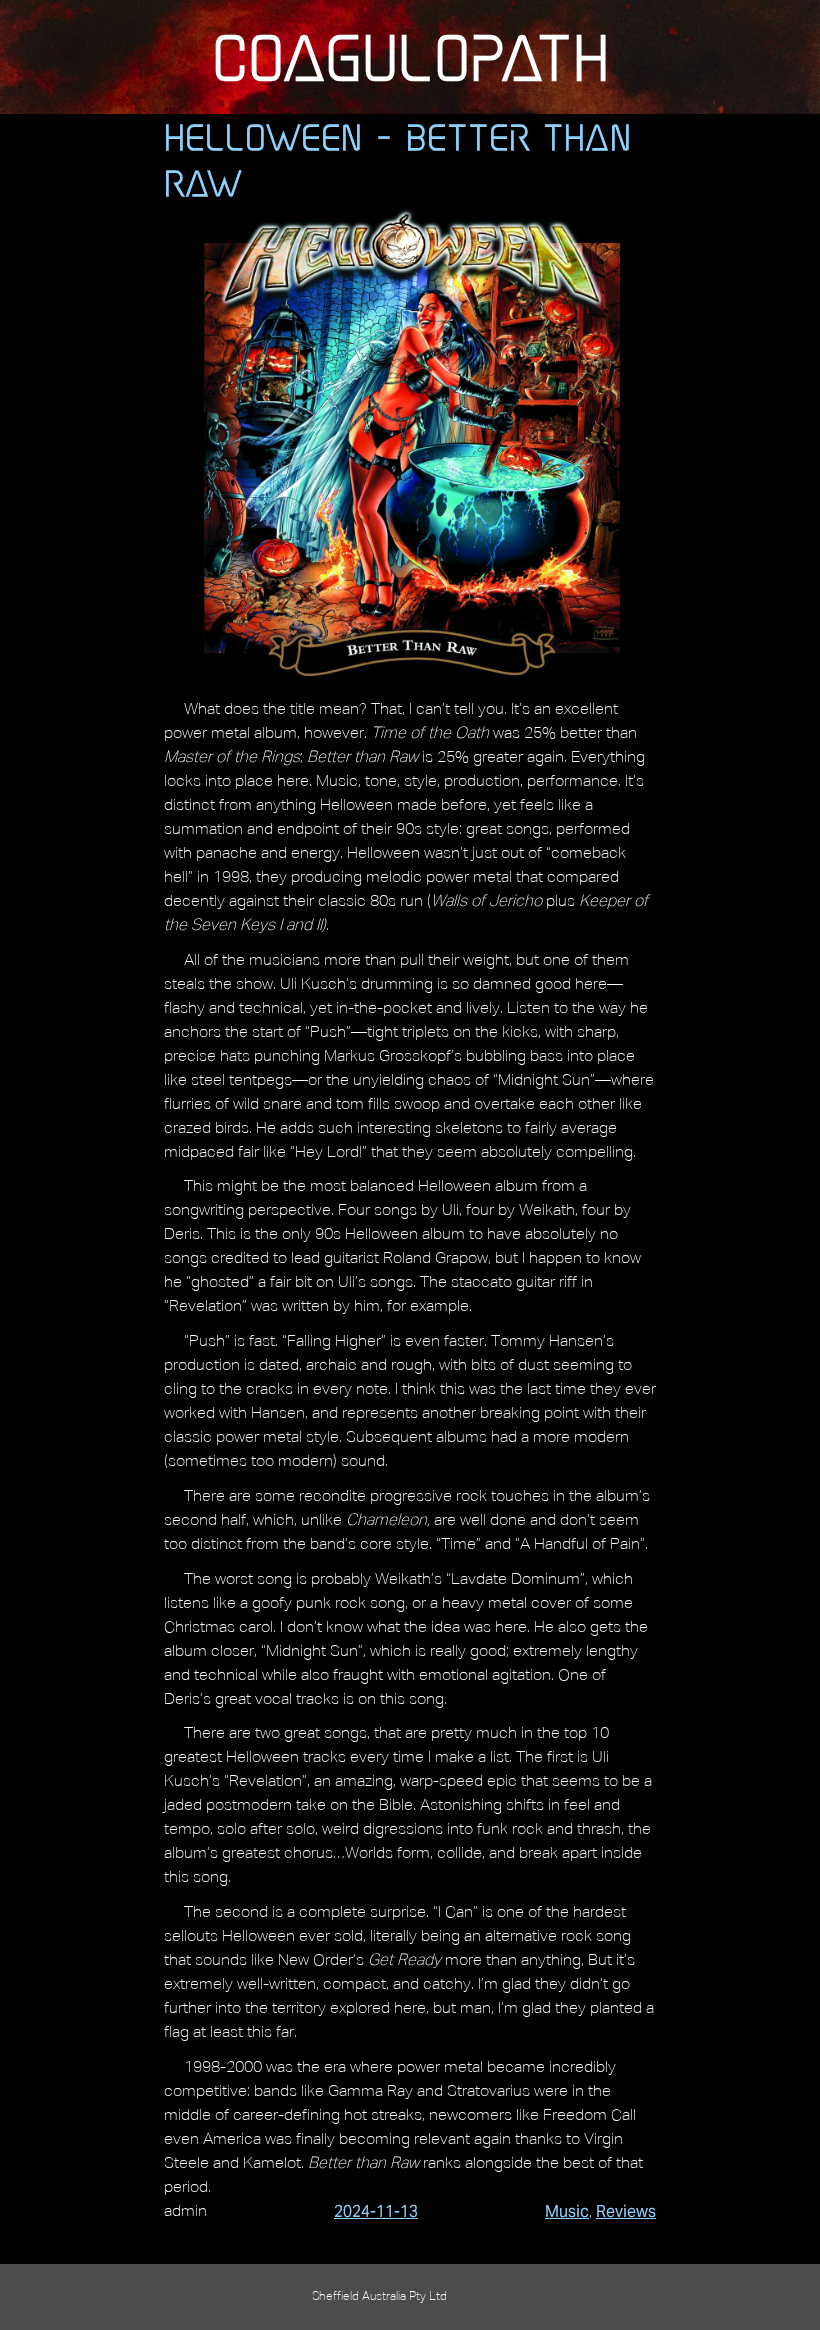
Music (567, 2211)
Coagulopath (410, 57)
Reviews (626, 2211)
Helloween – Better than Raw (397, 160)
